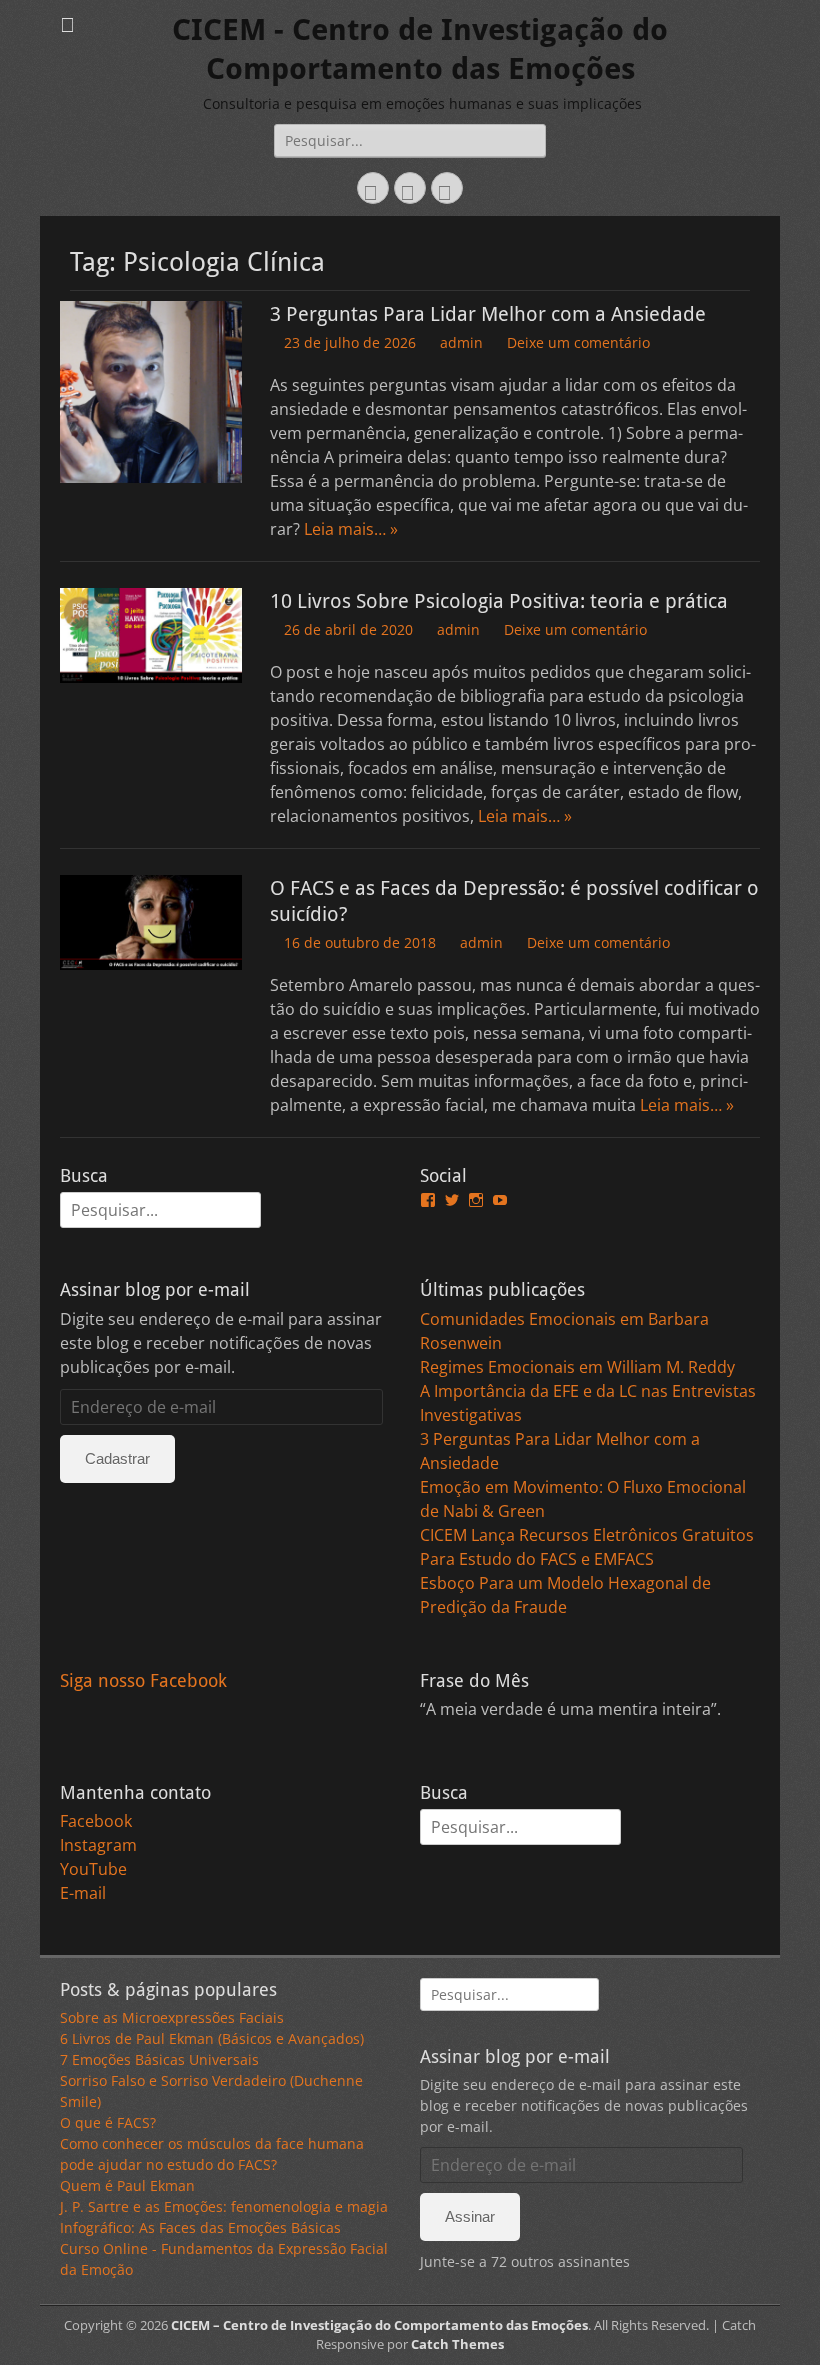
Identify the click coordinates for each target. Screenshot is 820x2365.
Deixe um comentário (578, 342)
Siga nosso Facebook (143, 1680)
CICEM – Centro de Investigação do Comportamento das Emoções (379, 2325)
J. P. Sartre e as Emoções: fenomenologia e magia (224, 2206)
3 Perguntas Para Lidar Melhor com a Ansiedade (488, 314)
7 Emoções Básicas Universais (159, 2059)
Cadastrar (117, 1458)
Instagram (98, 1845)
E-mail (83, 1893)
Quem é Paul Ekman (127, 2185)
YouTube (93, 1869)
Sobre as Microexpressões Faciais (172, 2017)
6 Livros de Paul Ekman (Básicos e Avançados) (212, 2038)
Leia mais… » (351, 529)
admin (461, 342)
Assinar (470, 2216)
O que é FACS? (108, 2122)
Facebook (96, 1821)
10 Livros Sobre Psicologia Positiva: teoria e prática (499, 601)
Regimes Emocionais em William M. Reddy (577, 1367)
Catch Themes (457, 2344)
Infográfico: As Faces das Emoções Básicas (200, 2227)
